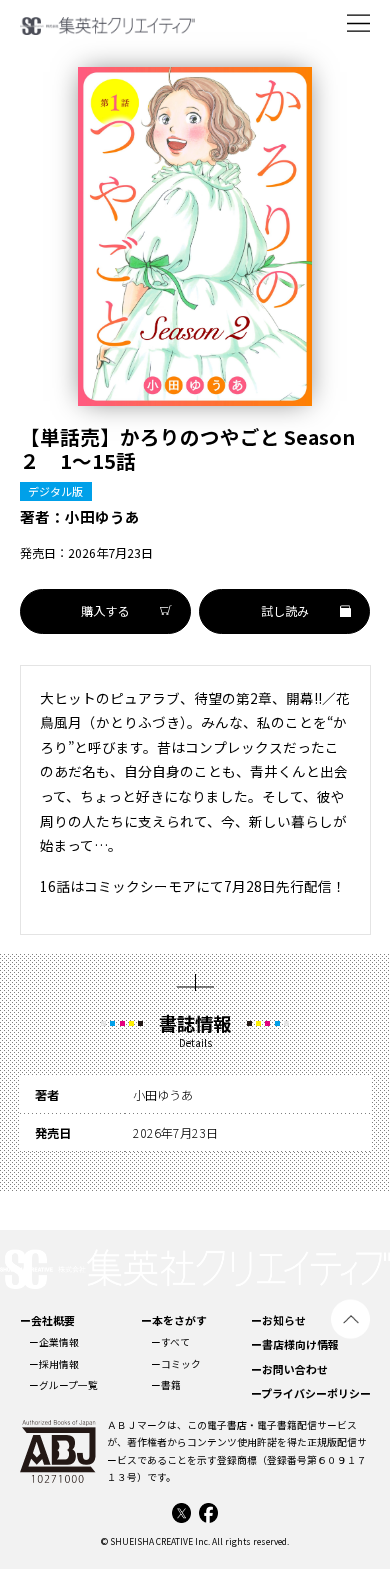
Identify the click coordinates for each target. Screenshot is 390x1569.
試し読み (285, 611)
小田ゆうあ (102, 516)
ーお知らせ (278, 1320)
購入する (105, 611)
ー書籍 (166, 1385)
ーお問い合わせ (289, 1369)
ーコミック (176, 1364)
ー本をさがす (174, 1320)
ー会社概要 (47, 1320)
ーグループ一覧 (63, 1385)
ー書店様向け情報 (295, 1344)
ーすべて (170, 1342)
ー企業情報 (54, 1342)
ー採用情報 (54, 1364)
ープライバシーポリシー (311, 1393)
